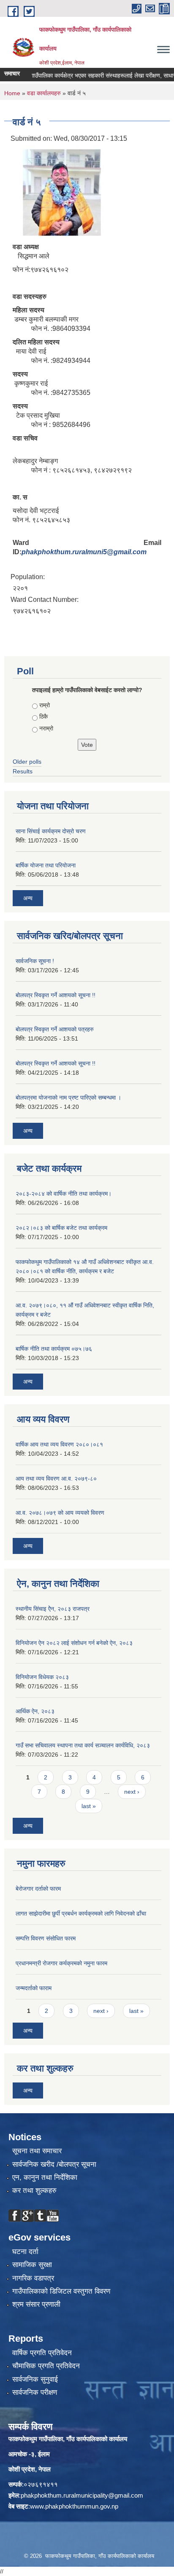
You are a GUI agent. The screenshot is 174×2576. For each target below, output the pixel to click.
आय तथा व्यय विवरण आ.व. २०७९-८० (56, 1479)
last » (89, 1806)
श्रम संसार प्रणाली (36, 2304)
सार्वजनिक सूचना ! (35, 961)
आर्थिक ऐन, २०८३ (35, 1711)
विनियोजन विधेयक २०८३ (42, 1677)
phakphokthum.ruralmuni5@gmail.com (84, 552)
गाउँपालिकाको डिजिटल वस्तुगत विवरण (61, 2291)
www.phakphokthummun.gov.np (74, 2506)
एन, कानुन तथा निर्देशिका (45, 2178)
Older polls (27, 762)
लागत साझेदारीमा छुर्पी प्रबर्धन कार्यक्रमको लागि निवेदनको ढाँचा (81, 1913)
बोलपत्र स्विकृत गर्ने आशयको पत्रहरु (55, 1029)
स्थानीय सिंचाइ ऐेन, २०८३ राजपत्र (53, 1609)
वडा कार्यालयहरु (44, 93)
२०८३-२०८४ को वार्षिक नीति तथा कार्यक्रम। (64, 1194)
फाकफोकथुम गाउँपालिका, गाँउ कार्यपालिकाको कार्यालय (68, 2439)
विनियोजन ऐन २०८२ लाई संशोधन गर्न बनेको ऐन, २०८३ (74, 1643)
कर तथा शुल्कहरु (34, 2191)
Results (23, 771)
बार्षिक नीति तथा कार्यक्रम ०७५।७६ (54, 1349)
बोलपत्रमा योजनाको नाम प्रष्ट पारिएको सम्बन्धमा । (68, 1097)
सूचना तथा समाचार (37, 2151)
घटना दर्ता (25, 2252)
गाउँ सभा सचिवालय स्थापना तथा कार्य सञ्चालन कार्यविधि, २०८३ (83, 1745)
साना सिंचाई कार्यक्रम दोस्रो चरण (51, 831)
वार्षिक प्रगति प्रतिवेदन (42, 2353)
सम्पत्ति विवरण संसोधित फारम (46, 1938)
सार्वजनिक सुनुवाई (35, 2379)
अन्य (28, 898)
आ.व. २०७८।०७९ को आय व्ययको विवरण (60, 1513)
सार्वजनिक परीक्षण (35, 2392)
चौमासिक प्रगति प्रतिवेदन (46, 2366)
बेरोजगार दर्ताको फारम (38, 1889)
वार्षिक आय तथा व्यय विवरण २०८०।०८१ (59, 1444)
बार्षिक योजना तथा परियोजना (46, 865)
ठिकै (43, 716)
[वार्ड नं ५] (59, 191)
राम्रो (45, 705)
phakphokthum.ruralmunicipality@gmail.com (82, 2495)
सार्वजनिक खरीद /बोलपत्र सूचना (54, 2164)
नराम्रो (46, 728)
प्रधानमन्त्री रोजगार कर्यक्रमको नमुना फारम (61, 1963)
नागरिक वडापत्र (33, 2278)
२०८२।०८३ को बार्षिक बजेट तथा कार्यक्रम (61, 1228)
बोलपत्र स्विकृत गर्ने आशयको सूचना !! (56, 995)
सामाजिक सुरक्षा (32, 2265)
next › (132, 1792)
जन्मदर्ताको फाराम (34, 1988)
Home (12, 93)
